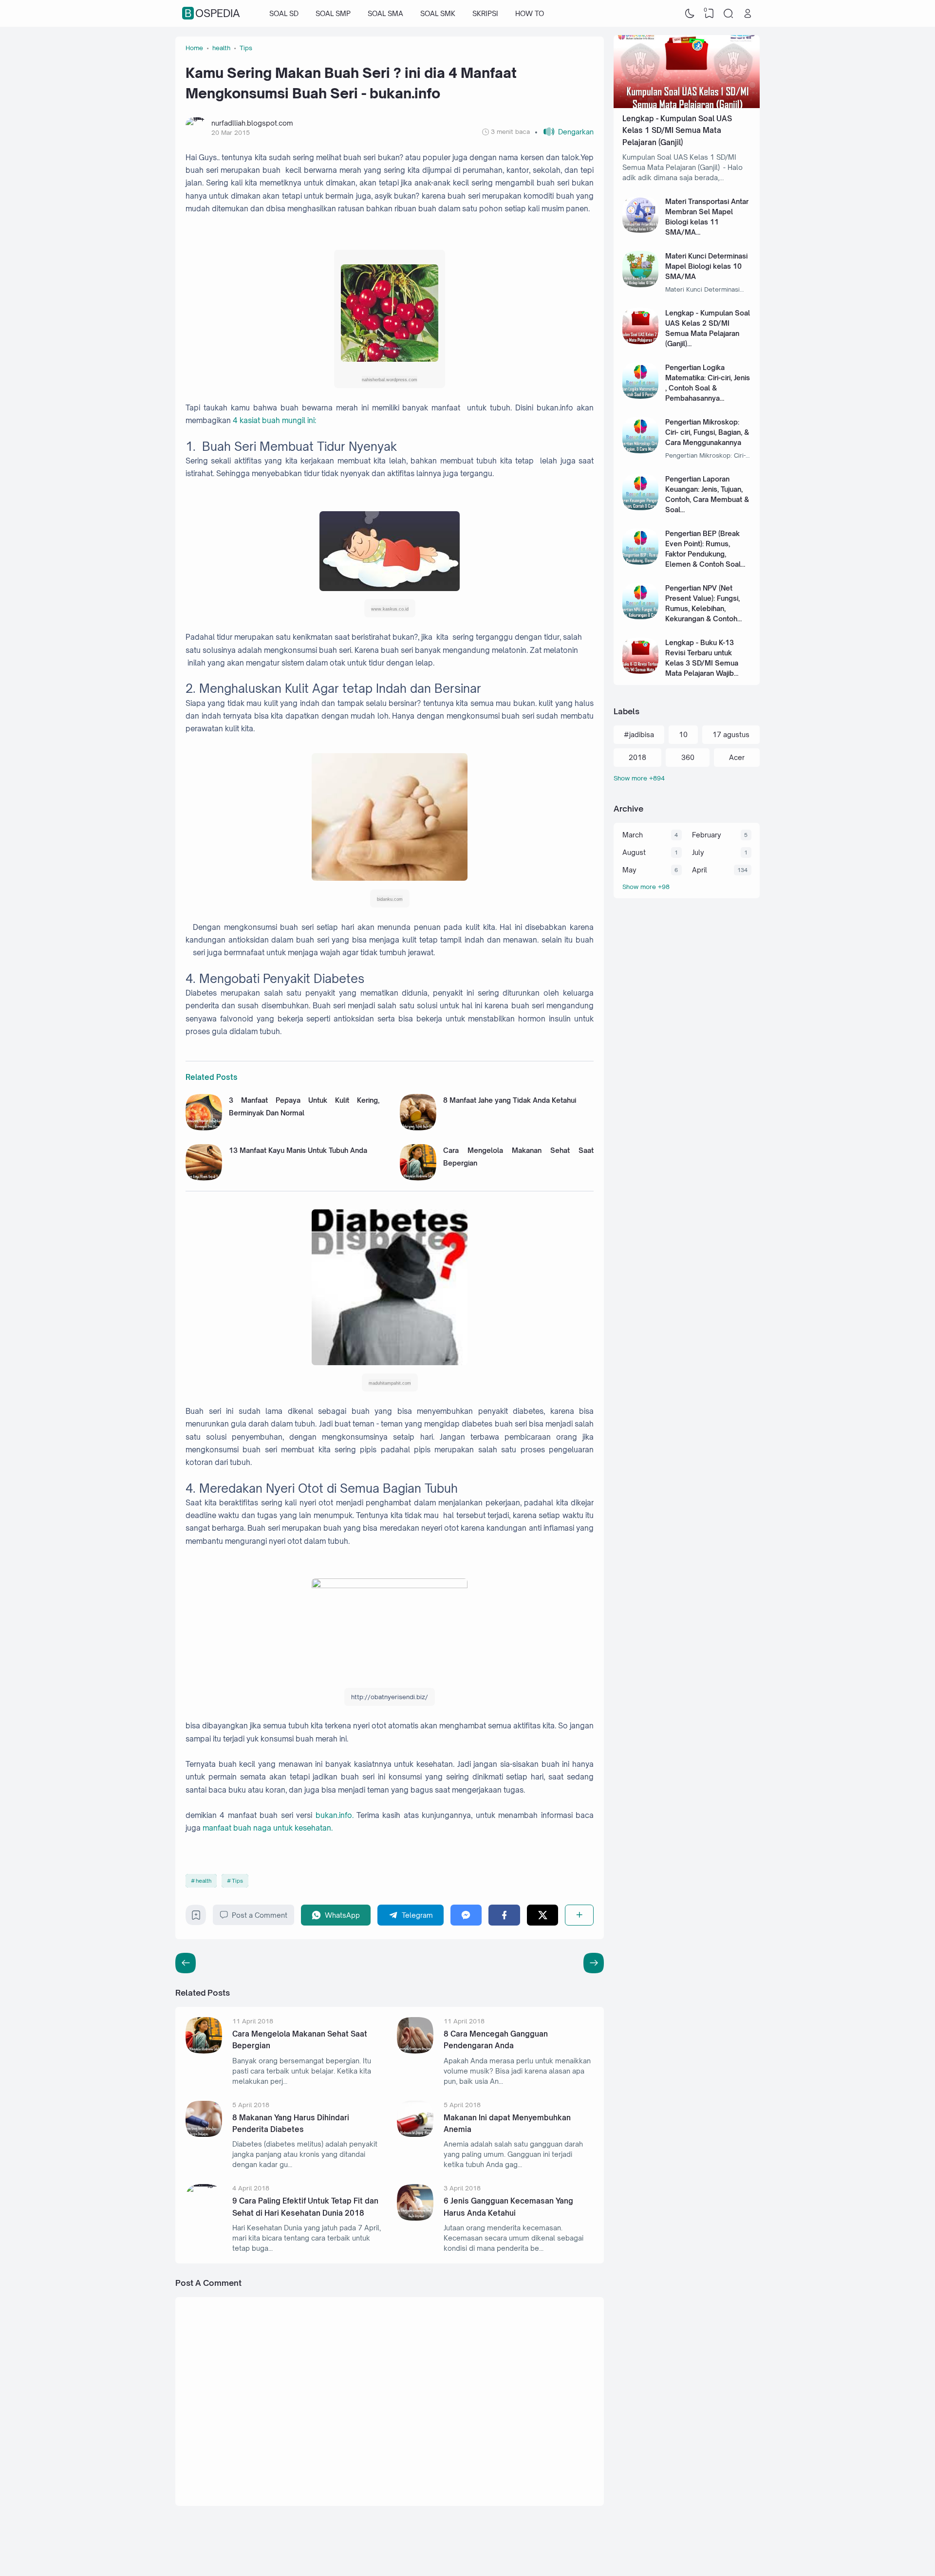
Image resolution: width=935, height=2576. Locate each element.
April (700, 870)
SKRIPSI (485, 13)
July (698, 852)
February (707, 835)
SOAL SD (284, 13)
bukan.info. (336, 1815)
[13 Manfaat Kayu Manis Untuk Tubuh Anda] (204, 1178)
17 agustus (731, 734)
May (629, 870)
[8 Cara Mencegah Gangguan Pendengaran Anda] (415, 2051)
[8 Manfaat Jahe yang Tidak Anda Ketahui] (418, 1128)
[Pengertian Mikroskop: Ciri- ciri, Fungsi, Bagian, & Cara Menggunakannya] (641, 451)
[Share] (579, 1915)
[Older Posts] (186, 1963)
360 (688, 757)
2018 (637, 757)
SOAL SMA (385, 13)
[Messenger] (466, 1915)
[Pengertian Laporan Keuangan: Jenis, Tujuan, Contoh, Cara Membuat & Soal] (641, 508)
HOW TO (530, 13)
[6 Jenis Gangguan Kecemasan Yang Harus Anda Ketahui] (415, 2218)
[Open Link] (748, 14)
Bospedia (212, 14)
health (204, 1881)
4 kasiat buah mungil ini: (274, 420)
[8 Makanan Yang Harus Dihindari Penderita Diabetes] (204, 2134)
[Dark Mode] (690, 14)
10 (683, 734)
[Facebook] (504, 1915)
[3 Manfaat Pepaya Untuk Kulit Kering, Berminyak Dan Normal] (204, 1128)
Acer (737, 757)
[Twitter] (543, 1915)
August (634, 852)
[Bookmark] (196, 1918)
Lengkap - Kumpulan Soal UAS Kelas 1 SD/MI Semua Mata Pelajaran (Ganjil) (677, 130)
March (633, 835)
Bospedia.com (687, 2548)
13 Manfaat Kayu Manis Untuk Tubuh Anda (298, 1150)
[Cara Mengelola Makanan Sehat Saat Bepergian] (418, 1178)
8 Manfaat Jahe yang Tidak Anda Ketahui (510, 1100)
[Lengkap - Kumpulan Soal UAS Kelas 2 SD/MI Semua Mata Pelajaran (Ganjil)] (641, 342)
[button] (564, 132)
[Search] (729, 14)
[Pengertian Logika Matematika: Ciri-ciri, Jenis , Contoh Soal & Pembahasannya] (641, 396)
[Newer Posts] (594, 1963)
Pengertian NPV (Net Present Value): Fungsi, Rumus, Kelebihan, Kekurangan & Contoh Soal (702, 608)
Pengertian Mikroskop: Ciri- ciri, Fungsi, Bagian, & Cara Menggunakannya (707, 432)
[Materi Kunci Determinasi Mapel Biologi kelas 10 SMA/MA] (641, 285)
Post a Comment (260, 1915)
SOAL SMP (333, 13)
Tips (237, 1881)
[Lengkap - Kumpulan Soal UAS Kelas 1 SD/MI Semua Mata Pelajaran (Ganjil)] (687, 105)
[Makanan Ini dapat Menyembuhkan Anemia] (415, 2134)
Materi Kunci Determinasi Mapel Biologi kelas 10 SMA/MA (706, 266)
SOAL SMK (438, 13)
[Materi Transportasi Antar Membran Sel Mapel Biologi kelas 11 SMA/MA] (641, 230)
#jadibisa (639, 734)
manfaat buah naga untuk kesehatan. (268, 1828)
